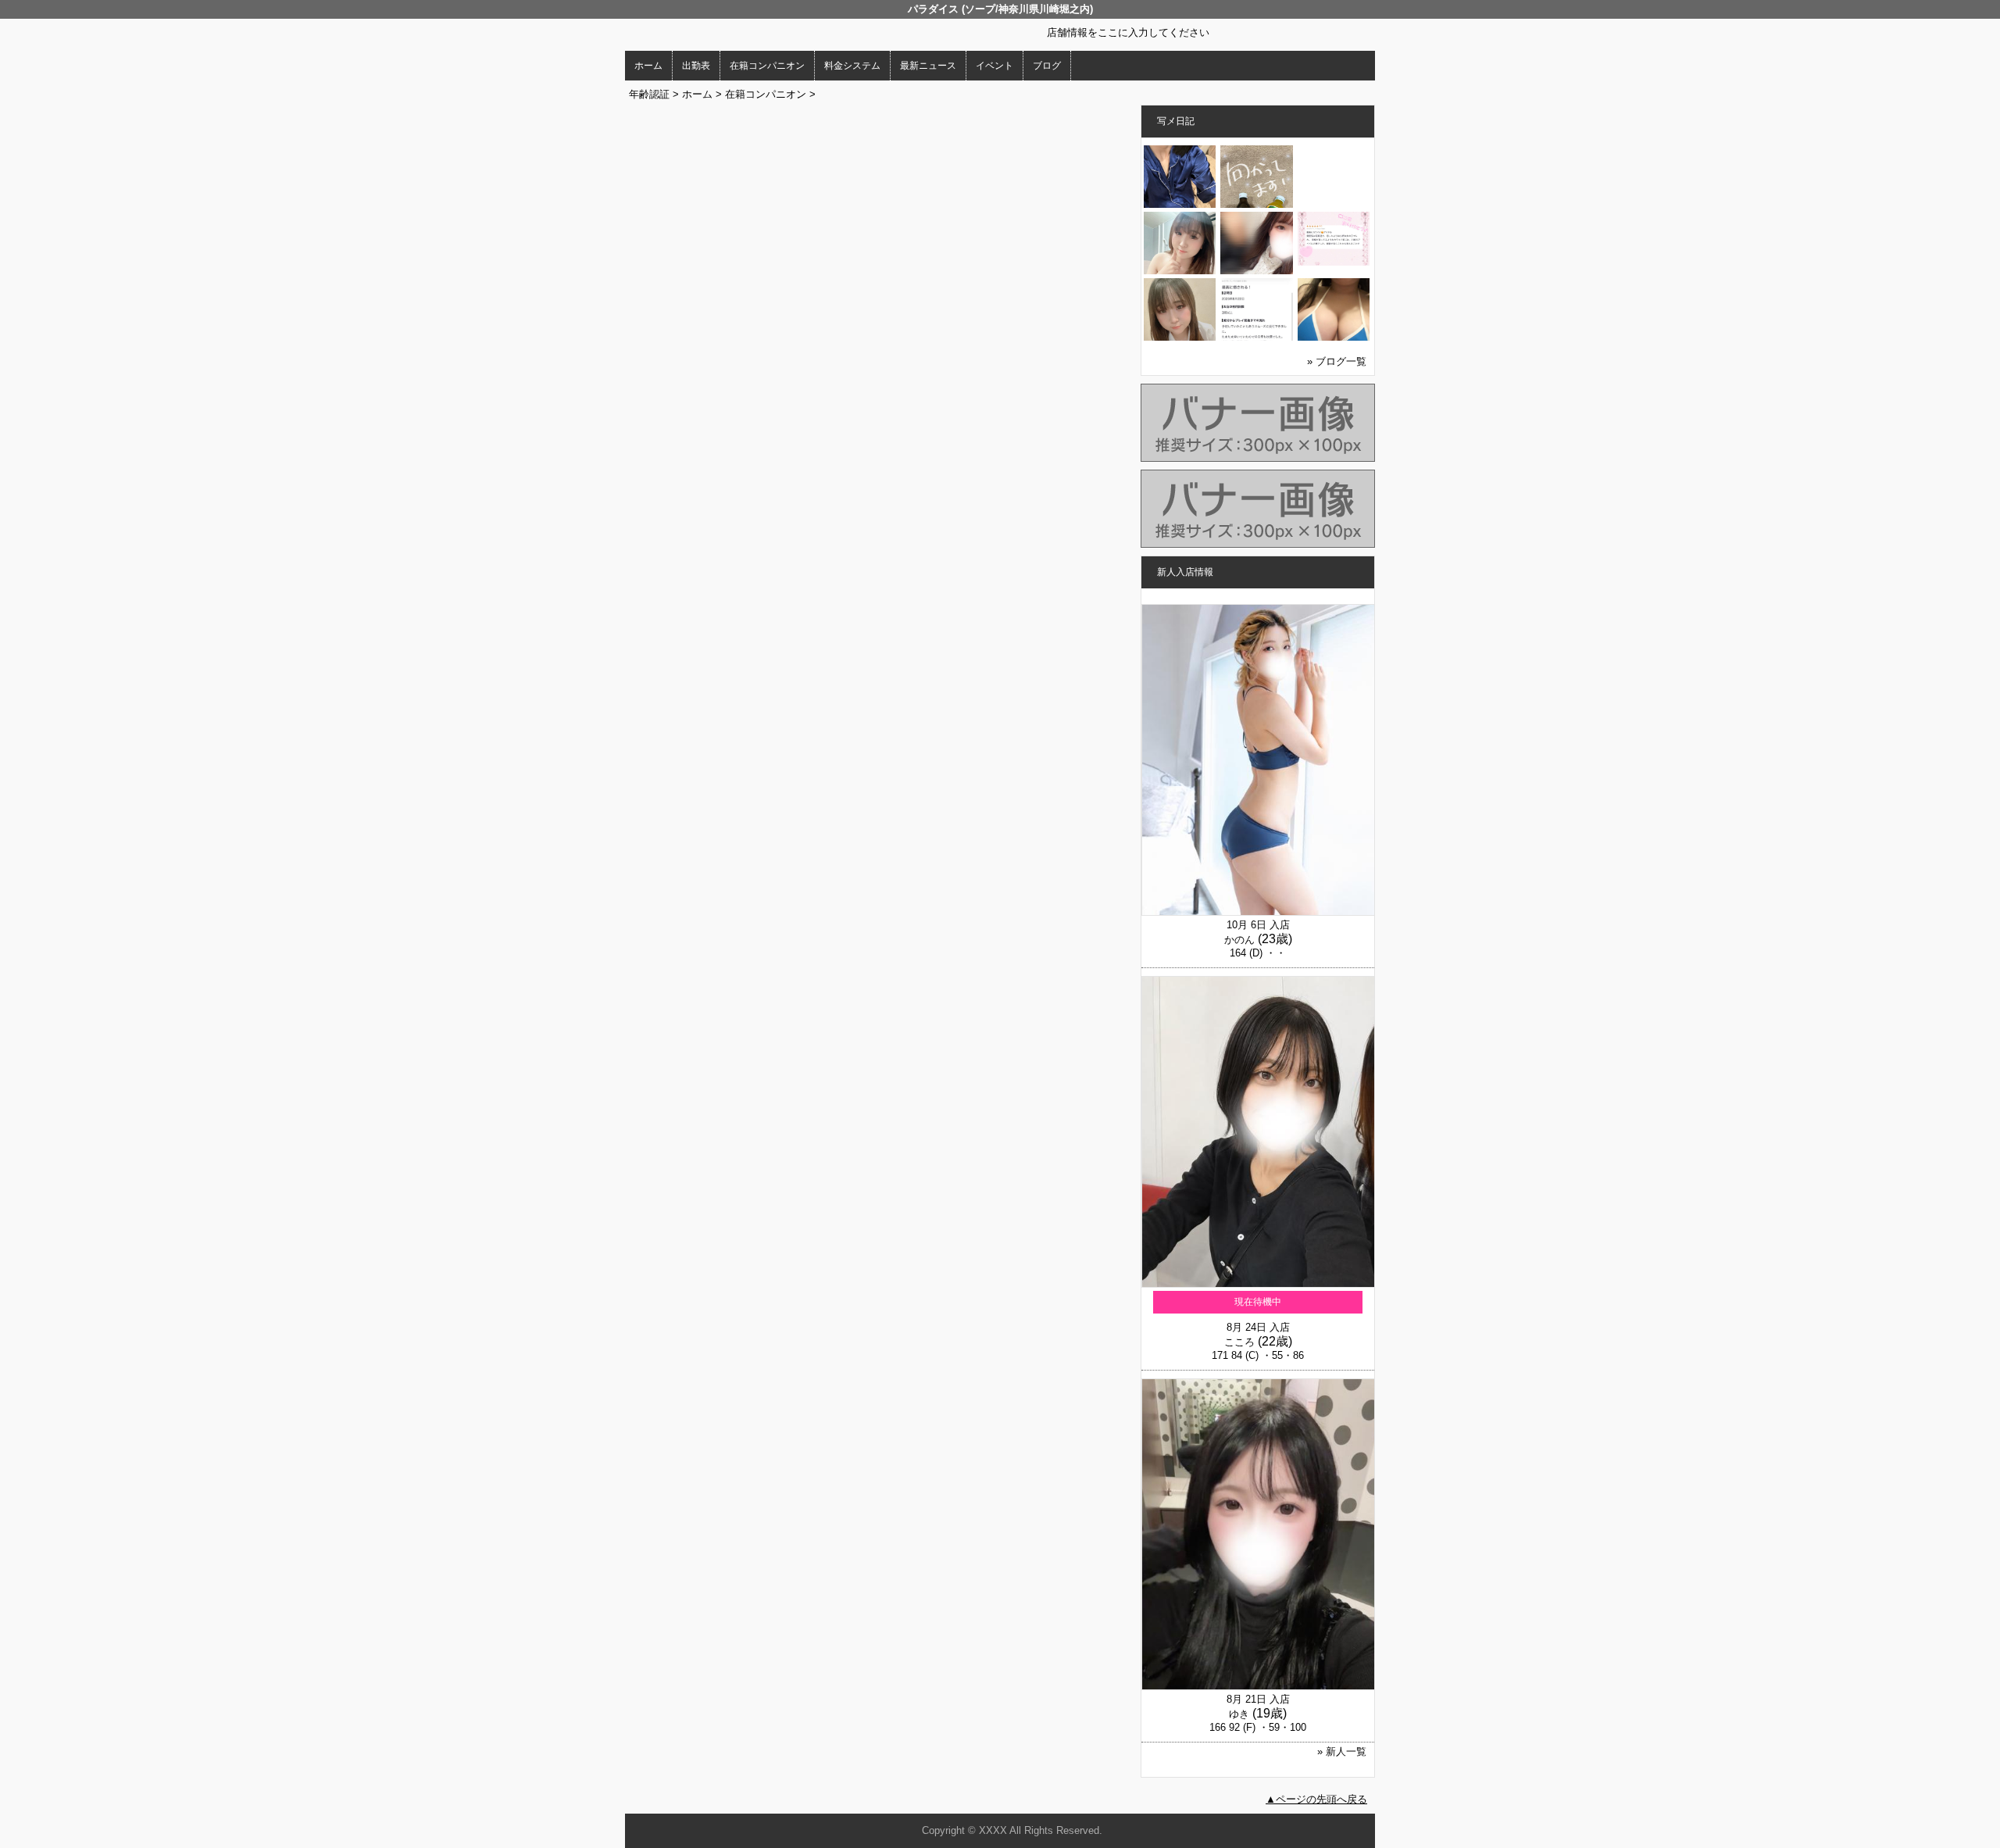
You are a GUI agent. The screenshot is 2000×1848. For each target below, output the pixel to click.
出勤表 (696, 66)
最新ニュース (928, 66)
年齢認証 (649, 94)
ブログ (1047, 66)
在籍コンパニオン (767, 66)
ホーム (648, 66)
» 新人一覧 (1342, 1751)
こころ (1239, 1342)
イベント (995, 66)
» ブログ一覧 (1337, 361)
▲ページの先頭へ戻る (1316, 1799)
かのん (1239, 940)
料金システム (852, 66)
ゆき (1239, 1714)
